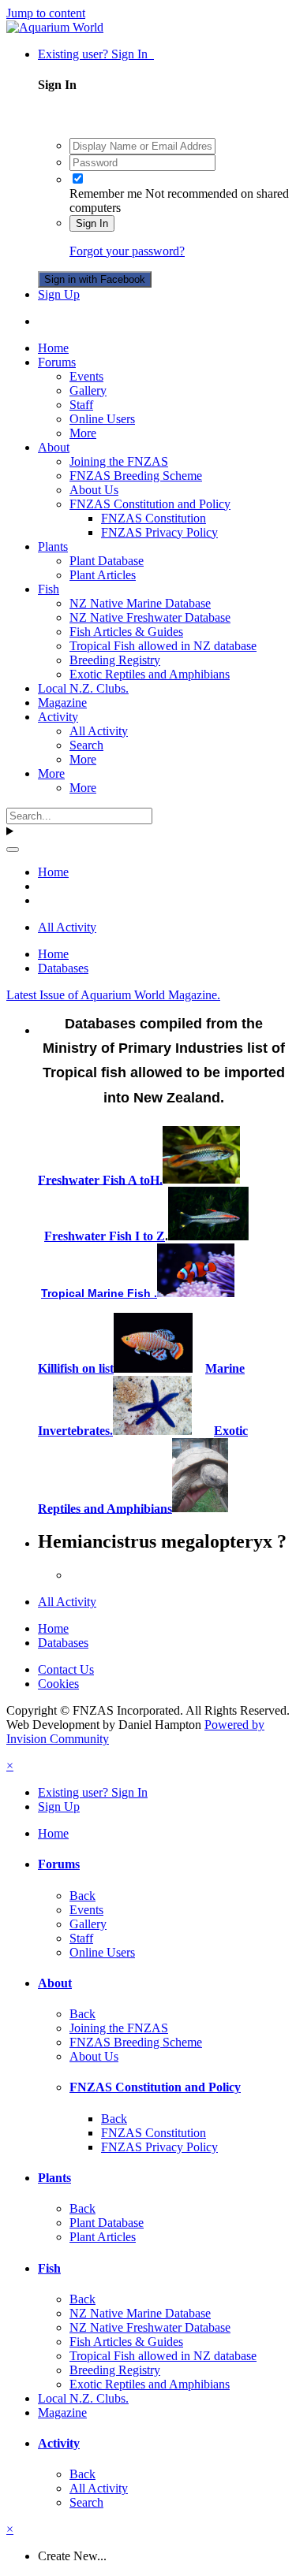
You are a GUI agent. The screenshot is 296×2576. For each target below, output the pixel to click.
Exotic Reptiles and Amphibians (150, 674)
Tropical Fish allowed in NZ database (163, 646)
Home (53, 348)
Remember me (106, 193)
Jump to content (46, 13)
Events (86, 376)
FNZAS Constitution (154, 518)
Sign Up (59, 294)
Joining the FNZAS (119, 461)
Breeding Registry (115, 660)
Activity (58, 717)
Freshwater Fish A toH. (100, 1179)
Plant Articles (103, 575)
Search (86, 745)
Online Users (102, 419)
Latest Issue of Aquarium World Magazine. (113, 995)
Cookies (58, 1684)
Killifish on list (76, 1368)
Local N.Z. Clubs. (83, 688)
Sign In (92, 223)
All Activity (99, 731)
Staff (81, 405)
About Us (94, 490)
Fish (49, 589)
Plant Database (107, 561)
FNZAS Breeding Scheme (136, 476)
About (54, 447)
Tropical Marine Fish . (99, 1293)
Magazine (62, 703)
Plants (53, 546)
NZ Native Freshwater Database (150, 617)
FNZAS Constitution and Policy (150, 504)
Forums (57, 362)
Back (82, 1896)
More (83, 433)
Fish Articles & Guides (126, 632)
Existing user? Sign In (96, 54)
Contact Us (66, 1669)
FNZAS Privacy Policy (159, 532)
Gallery (88, 390)
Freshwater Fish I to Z (105, 1236)
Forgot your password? (127, 251)
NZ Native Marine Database (140, 603)
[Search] (13, 849)
